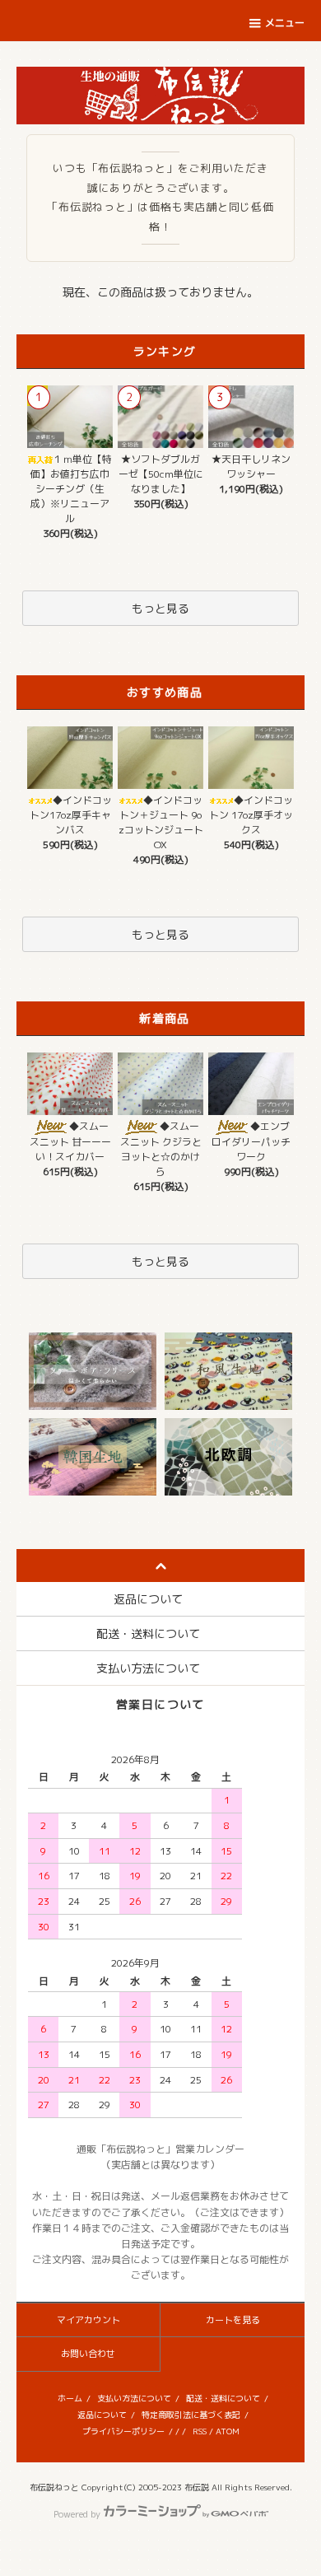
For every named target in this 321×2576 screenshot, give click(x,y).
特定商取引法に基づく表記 (191, 2415)
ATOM (228, 2431)
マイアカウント (88, 2320)
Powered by (77, 2514)
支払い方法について (134, 2398)
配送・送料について (223, 2398)
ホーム (70, 2398)
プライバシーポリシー (123, 2431)
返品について (102, 2415)
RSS (200, 2431)
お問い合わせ (88, 2354)
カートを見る (233, 2320)
